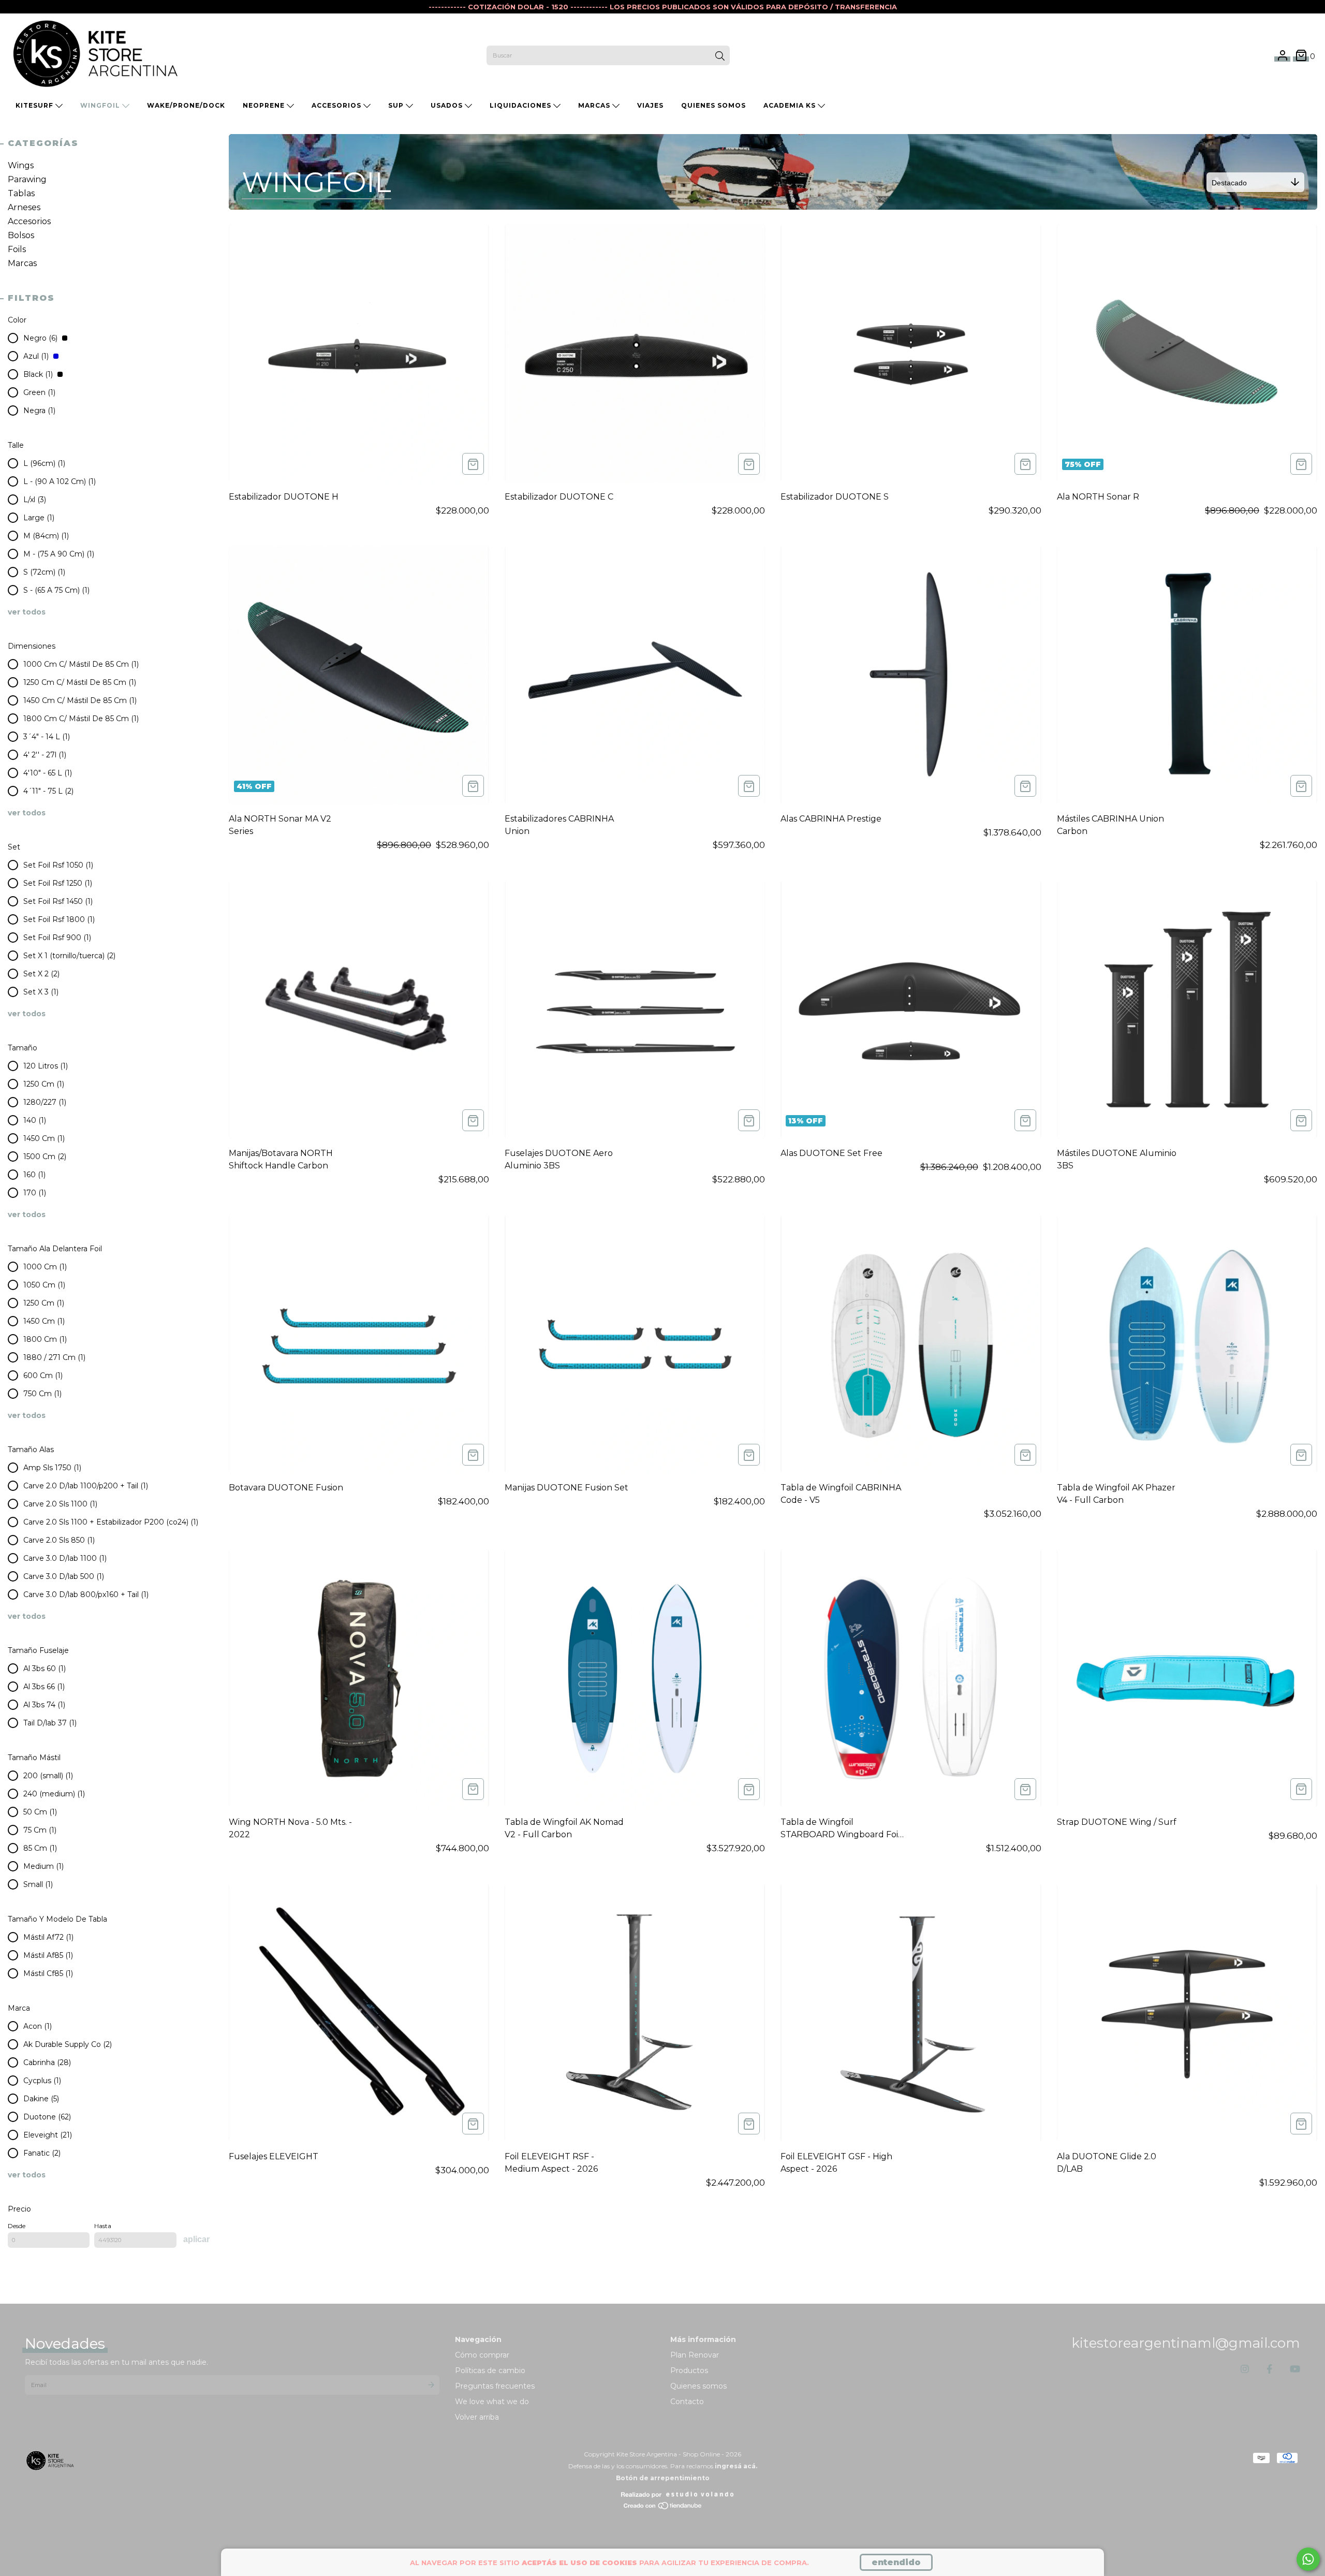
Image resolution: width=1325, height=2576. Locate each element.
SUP (397, 105)
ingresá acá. (736, 2466)
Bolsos (21, 235)
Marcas (595, 105)
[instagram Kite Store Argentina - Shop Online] (1245, 2369)
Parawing (27, 179)
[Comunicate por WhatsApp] (1308, 2559)
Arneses (24, 207)
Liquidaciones (521, 105)
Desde (17, 2226)
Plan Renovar (695, 2355)
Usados (448, 105)
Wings (21, 165)
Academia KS (791, 105)
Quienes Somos (713, 105)
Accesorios (337, 105)
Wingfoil (101, 105)
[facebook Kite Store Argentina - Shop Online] (1269, 2369)
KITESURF (35, 105)
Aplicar (196, 2239)
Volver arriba (477, 2417)
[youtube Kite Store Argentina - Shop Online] (1295, 2369)
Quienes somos (698, 2386)
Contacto (687, 2402)
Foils (17, 249)
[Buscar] (720, 56)
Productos (689, 2370)
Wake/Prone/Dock (186, 105)
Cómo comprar (482, 2355)
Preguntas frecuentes (495, 2386)
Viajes (650, 105)
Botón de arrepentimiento (663, 2478)
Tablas (21, 193)
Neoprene (265, 105)
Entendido (896, 2562)
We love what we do (492, 2402)
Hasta (103, 2226)
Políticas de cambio (490, 2370)
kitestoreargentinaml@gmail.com (1186, 2343)
